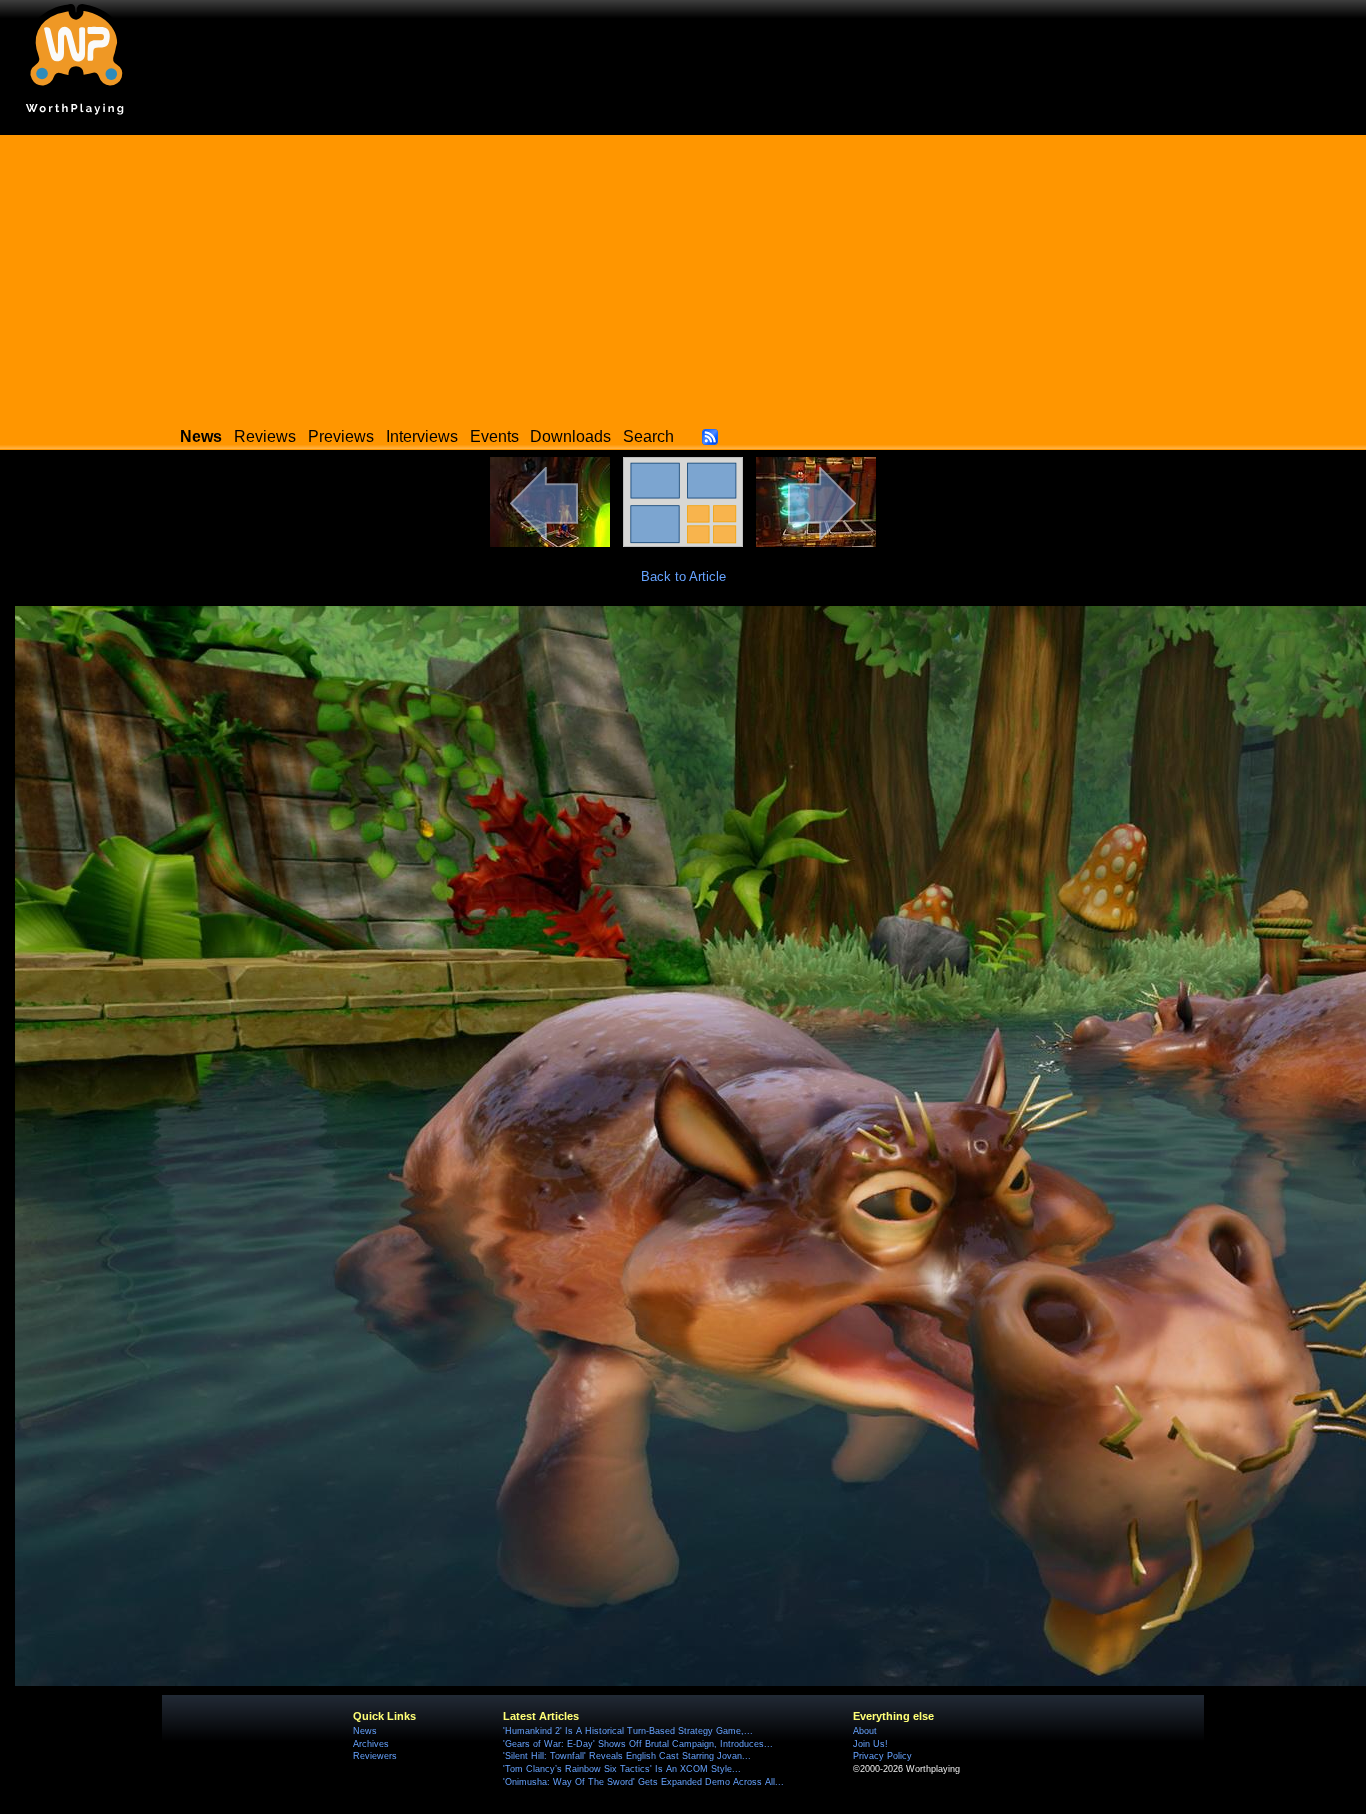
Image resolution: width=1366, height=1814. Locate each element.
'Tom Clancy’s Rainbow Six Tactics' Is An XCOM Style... (622, 1769)
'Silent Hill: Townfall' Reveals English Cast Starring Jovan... (627, 1756)
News (365, 1731)
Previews (341, 436)
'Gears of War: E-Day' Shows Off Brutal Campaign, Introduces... (638, 1744)
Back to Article (683, 576)
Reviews (265, 436)
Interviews (422, 436)
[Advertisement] (683, 275)
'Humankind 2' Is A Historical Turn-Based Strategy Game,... (628, 1731)
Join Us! (870, 1744)
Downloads (570, 436)
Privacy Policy (882, 1756)
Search (648, 436)
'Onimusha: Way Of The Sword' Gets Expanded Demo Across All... (643, 1782)
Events (494, 436)
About (865, 1731)
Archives (371, 1744)
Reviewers (375, 1756)
